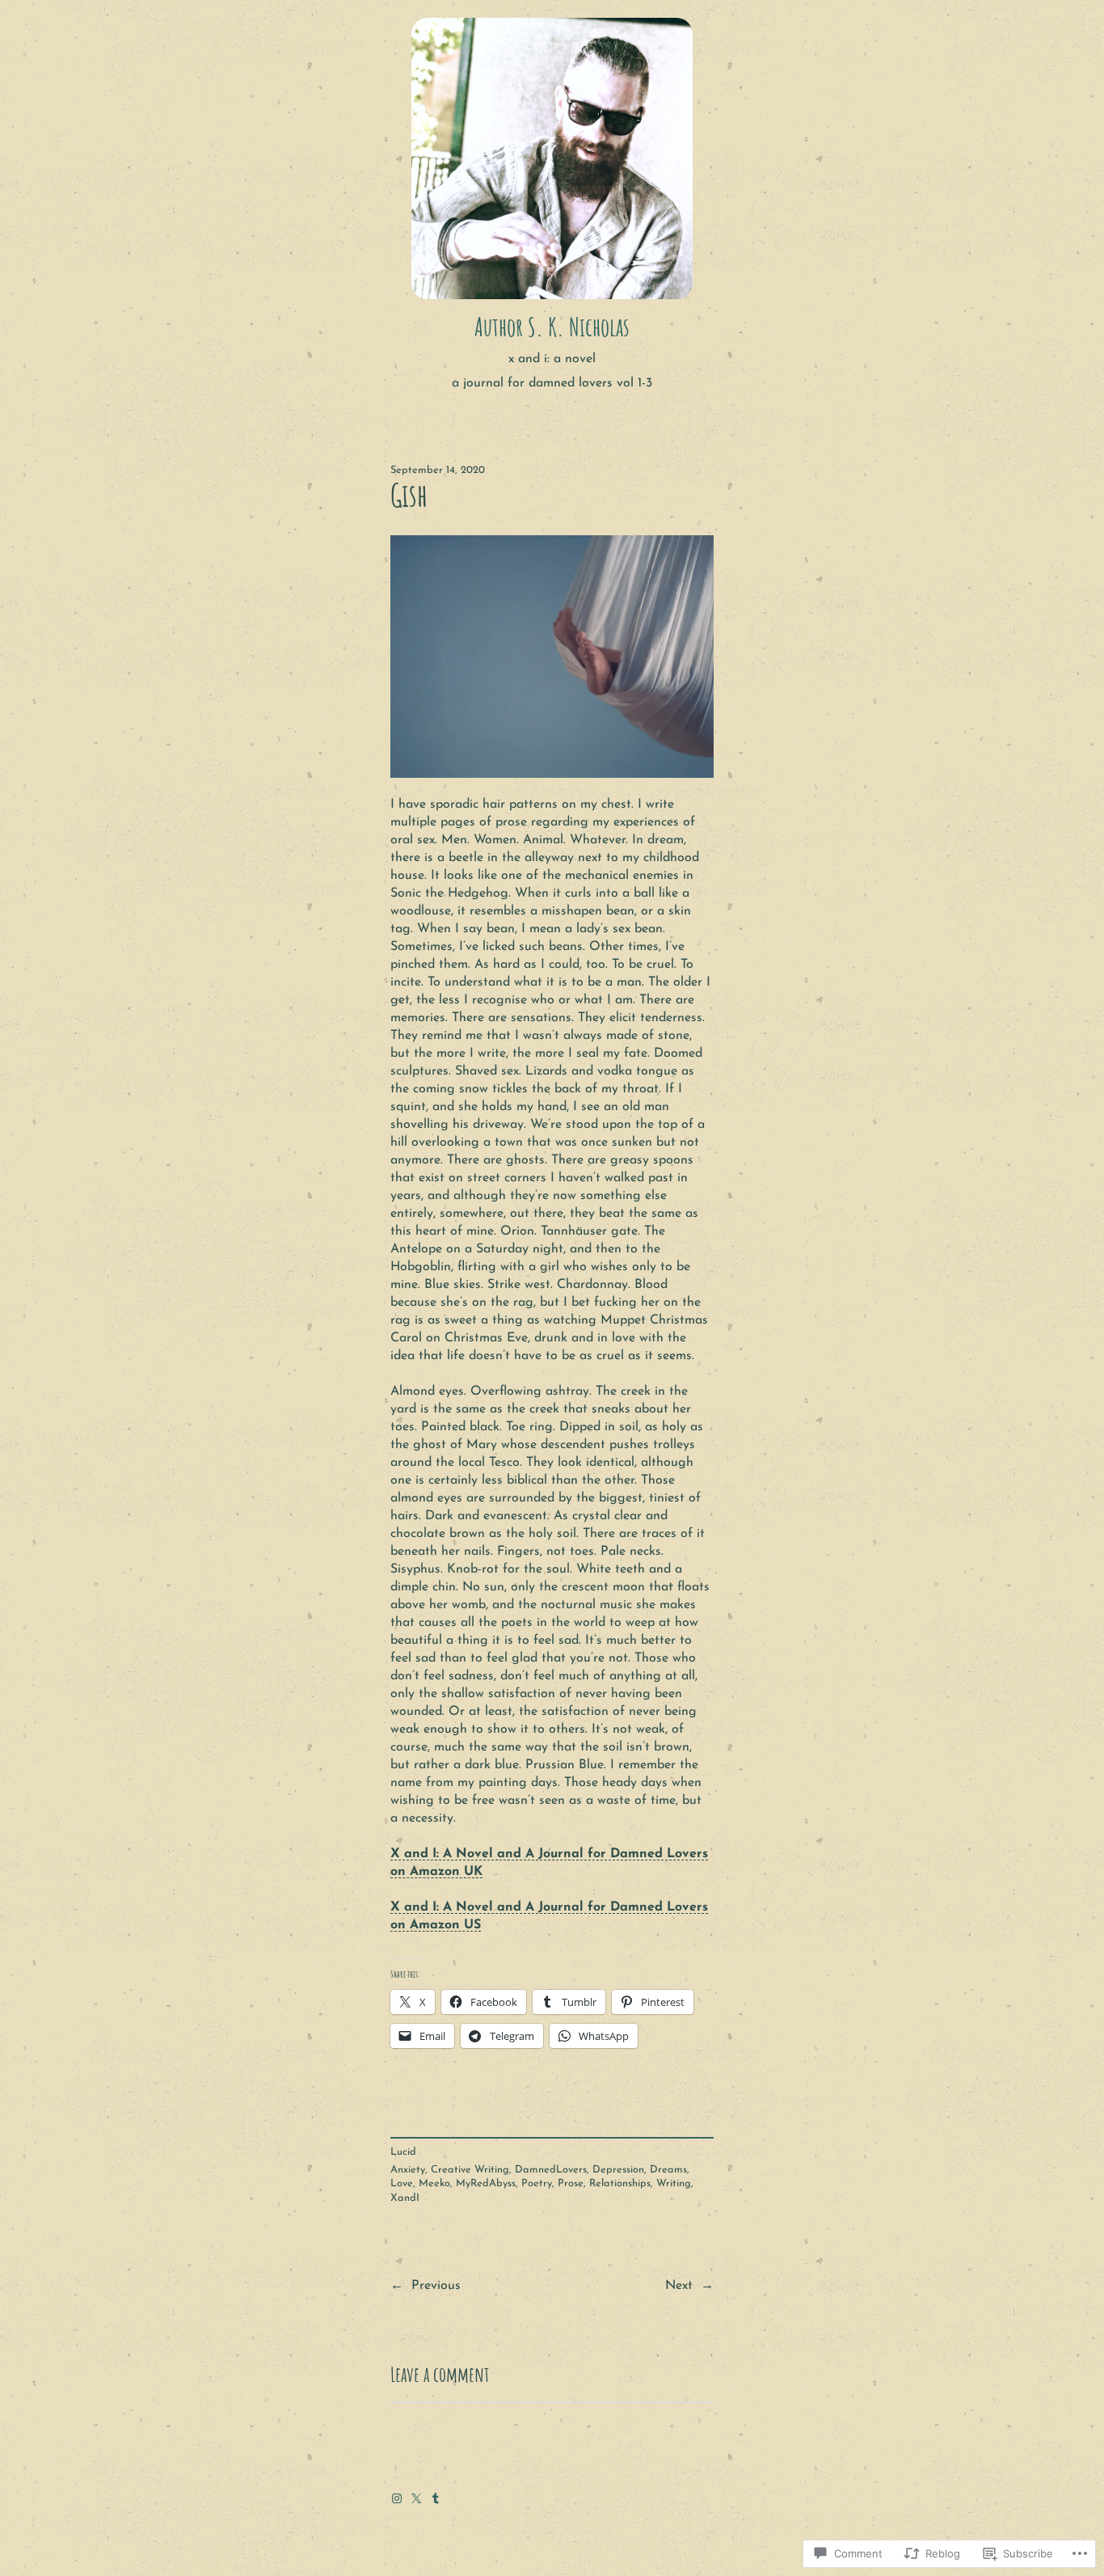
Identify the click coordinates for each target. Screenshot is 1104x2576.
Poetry (537, 2183)
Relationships (620, 2183)
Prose (571, 2183)
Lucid (403, 2152)
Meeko (434, 2183)
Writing (674, 2183)
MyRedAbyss (486, 2183)
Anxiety (408, 2170)
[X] (416, 2498)
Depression (618, 2170)
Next (679, 2286)
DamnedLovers (551, 2170)
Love (402, 2183)
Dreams (668, 2170)
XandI (405, 2198)
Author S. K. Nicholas (552, 327)
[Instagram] (397, 2498)
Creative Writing (470, 2170)
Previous (436, 2286)
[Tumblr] (436, 2498)
